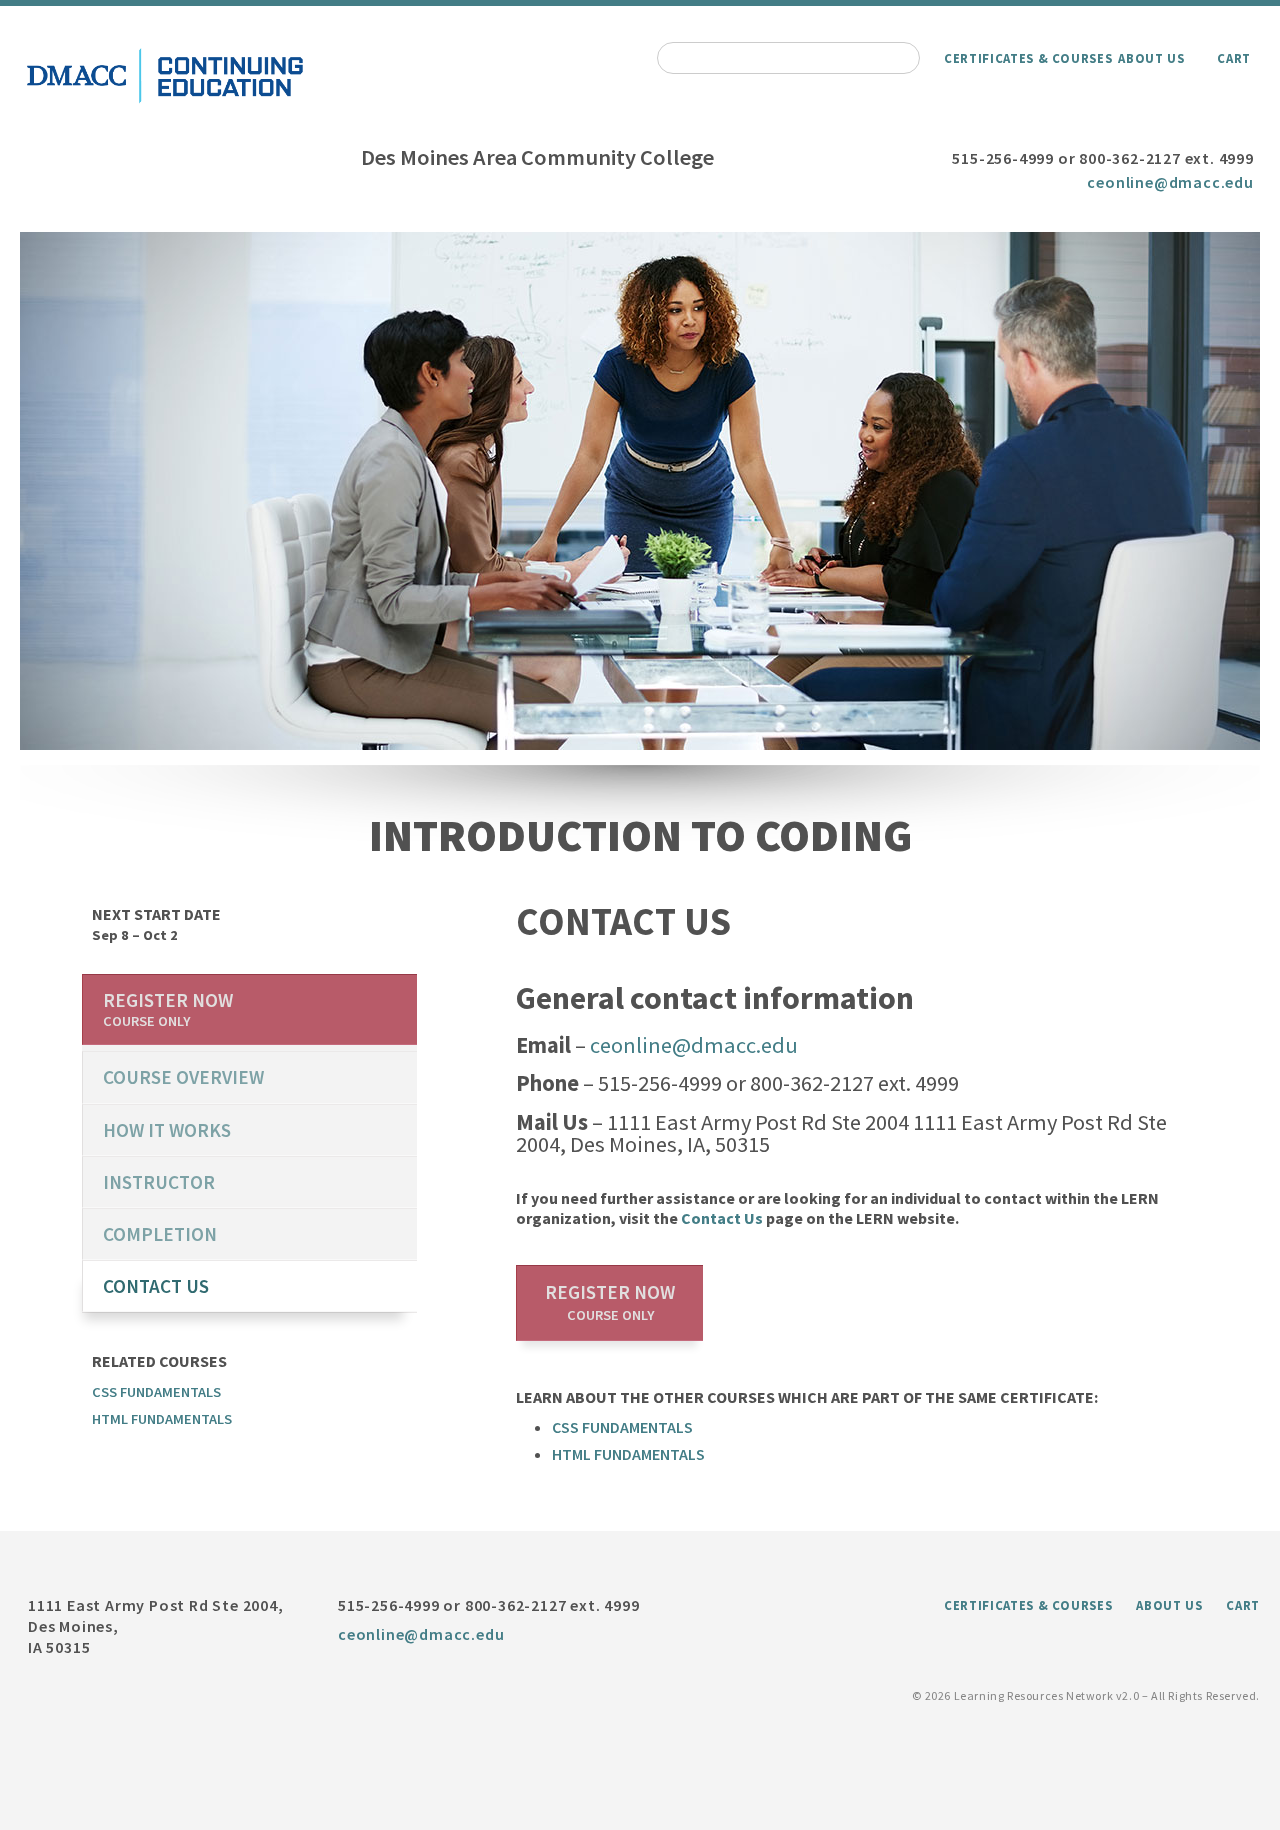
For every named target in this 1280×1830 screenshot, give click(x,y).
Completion (160, 1234)
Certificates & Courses (1028, 58)
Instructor (159, 1182)
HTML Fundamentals (628, 1454)
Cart (1234, 58)
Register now (610, 1302)
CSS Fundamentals (622, 1427)
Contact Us (722, 1218)
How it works (167, 1130)
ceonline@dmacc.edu (1170, 182)
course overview (183, 1077)
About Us (1151, 58)
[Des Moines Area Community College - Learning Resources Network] (165, 103)
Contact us (156, 1286)
